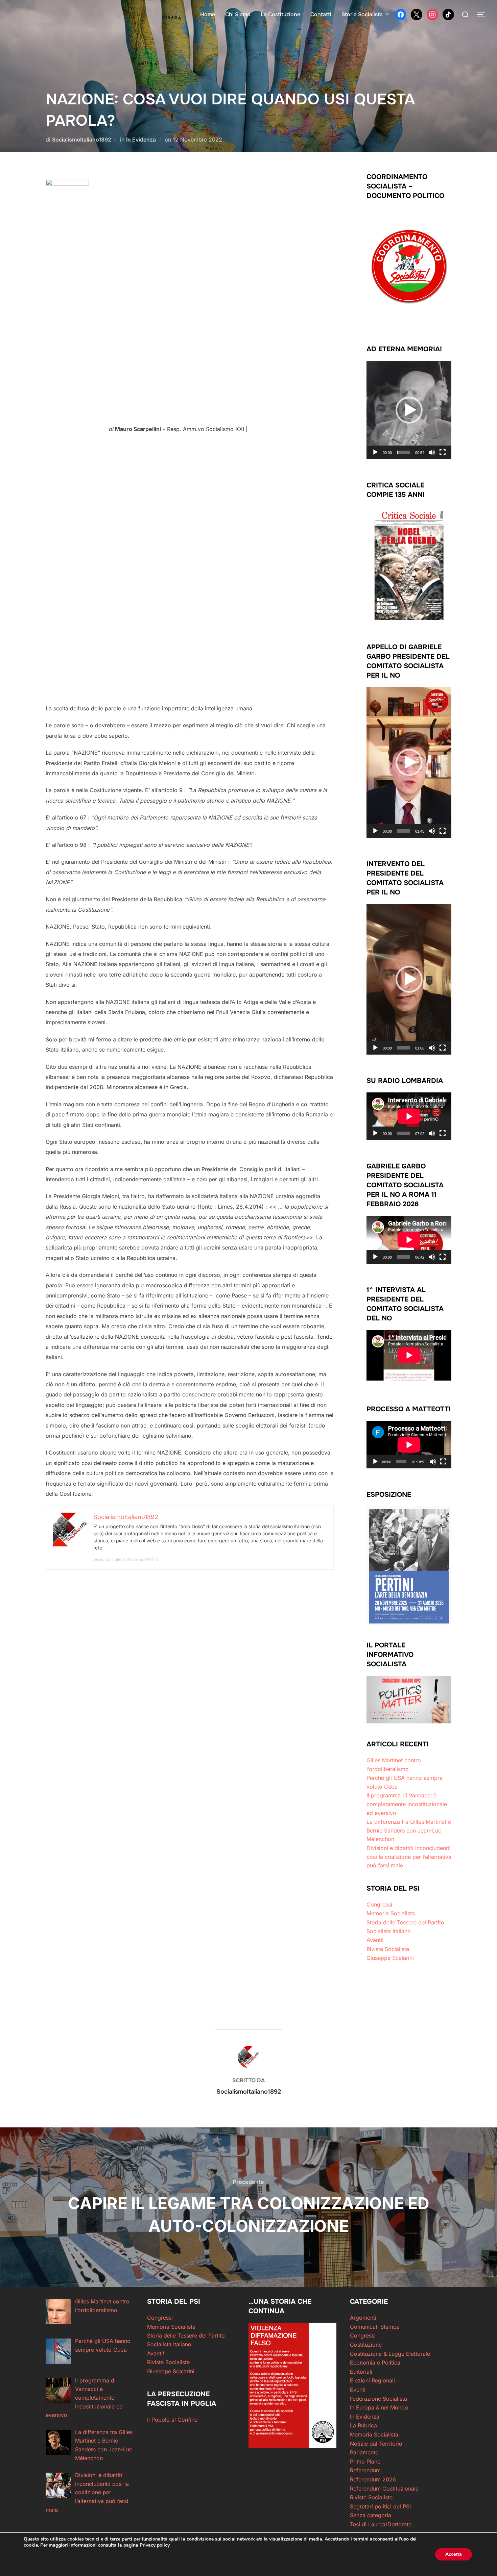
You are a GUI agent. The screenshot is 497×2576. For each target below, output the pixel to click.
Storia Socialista (362, 14)
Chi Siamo (238, 14)
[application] (409, 410)
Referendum (365, 2470)
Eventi (358, 2390)
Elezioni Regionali (372, 2380)
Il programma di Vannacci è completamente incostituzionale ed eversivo (407, 1804)
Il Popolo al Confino (172, 2420)
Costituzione (366, 2345)
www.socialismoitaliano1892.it (126, 1559)
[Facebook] (401, 14)
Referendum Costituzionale (384, 2489)
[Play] (375, 452)
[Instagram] (432, 14)
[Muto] (432, 452)
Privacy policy (155, 2545)
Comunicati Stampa (375, 2327)
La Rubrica (363, 2425)
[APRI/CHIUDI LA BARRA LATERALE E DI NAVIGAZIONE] (483, 15)
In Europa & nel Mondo (379, 2407)
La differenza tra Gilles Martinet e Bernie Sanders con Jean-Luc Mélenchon (409, 1830)
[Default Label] (448, 14)
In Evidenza (141, 140)
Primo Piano (365, 2461)
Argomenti (363, 2318)
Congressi (379, 1904)
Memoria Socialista (391, 1913)
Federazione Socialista (378, 2399)
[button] (409, 410)
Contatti (321, 14)
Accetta (454, 2554)
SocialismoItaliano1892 (82, 140)
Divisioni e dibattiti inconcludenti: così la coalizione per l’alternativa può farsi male (409, 1857)
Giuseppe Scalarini (390, 1958)
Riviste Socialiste (388, 1949)
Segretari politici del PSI (380, 2506)
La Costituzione (280, 14)
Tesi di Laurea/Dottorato (381, 2524)
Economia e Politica (375, 2363)
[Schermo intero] (443, 452)
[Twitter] (417, 14)
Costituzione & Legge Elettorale (390, 2354)
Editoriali (361, 2372)
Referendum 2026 (373, 2479)
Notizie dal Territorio (376, 2444)
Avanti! (375, 1940)
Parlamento (364, 2452)
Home (208, 14)
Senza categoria (371, 2515)
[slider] (404, 452)
